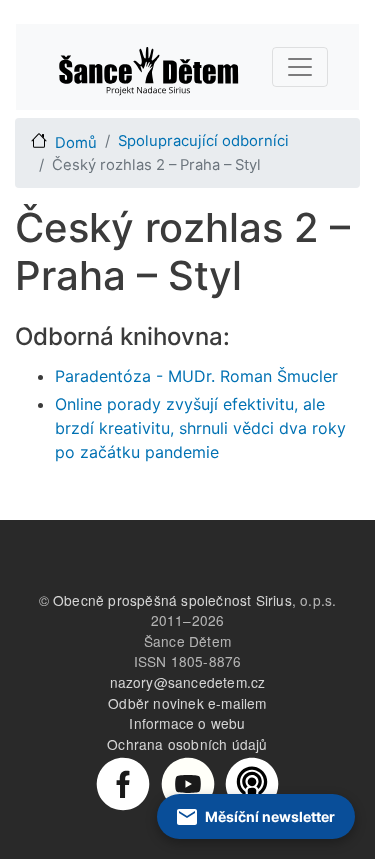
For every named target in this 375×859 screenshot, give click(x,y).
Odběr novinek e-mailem (187, 703)
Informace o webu (187, 723)
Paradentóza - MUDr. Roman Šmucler (196, 376)
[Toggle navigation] (300, 67)
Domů (76, 143)
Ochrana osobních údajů (187, 744)
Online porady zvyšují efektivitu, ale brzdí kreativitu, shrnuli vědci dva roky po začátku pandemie (200, 428)
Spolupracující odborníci (203, 141)
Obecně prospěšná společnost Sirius (172, 600)
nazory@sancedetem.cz (188, 682)
